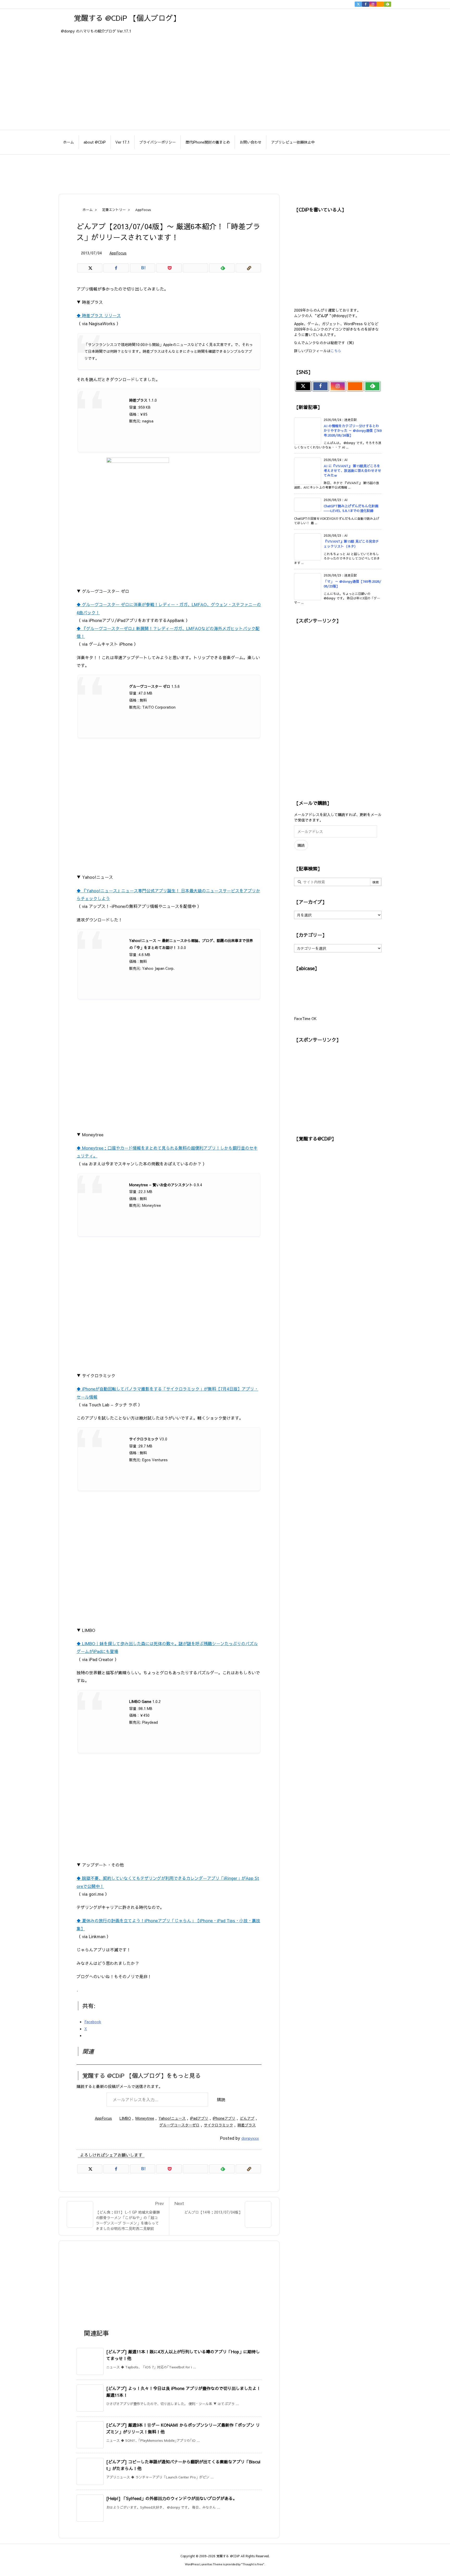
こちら (336, 351)
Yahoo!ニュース (172, 2118)
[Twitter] (358, 4)
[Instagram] (373, 4)
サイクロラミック (218, 2125)
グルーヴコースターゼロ (179, 2125)
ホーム (88, 210)
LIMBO (125, 2118)
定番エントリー (114, 210)
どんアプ (247, 2118)
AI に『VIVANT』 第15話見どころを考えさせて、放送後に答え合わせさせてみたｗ (352, 471)
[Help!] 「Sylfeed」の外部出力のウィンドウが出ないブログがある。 (172, 2498)
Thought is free (253, 2564)
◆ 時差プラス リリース (99, 315)
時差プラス (247, 2125)
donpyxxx (250, 2138)
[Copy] (248, 268)
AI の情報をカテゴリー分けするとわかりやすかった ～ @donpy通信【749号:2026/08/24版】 (353, 431)
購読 (221, 2099)
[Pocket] (169, 268)
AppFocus (143, 210)
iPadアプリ (199, 2118)
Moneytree (145, 2118)
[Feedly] (387, 4)
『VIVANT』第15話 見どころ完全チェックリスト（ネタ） (351, 544)
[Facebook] (366, 4)
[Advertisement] (225, 171)
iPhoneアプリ (224, 2118)
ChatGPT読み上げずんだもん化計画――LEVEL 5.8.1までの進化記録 (351, 508)
